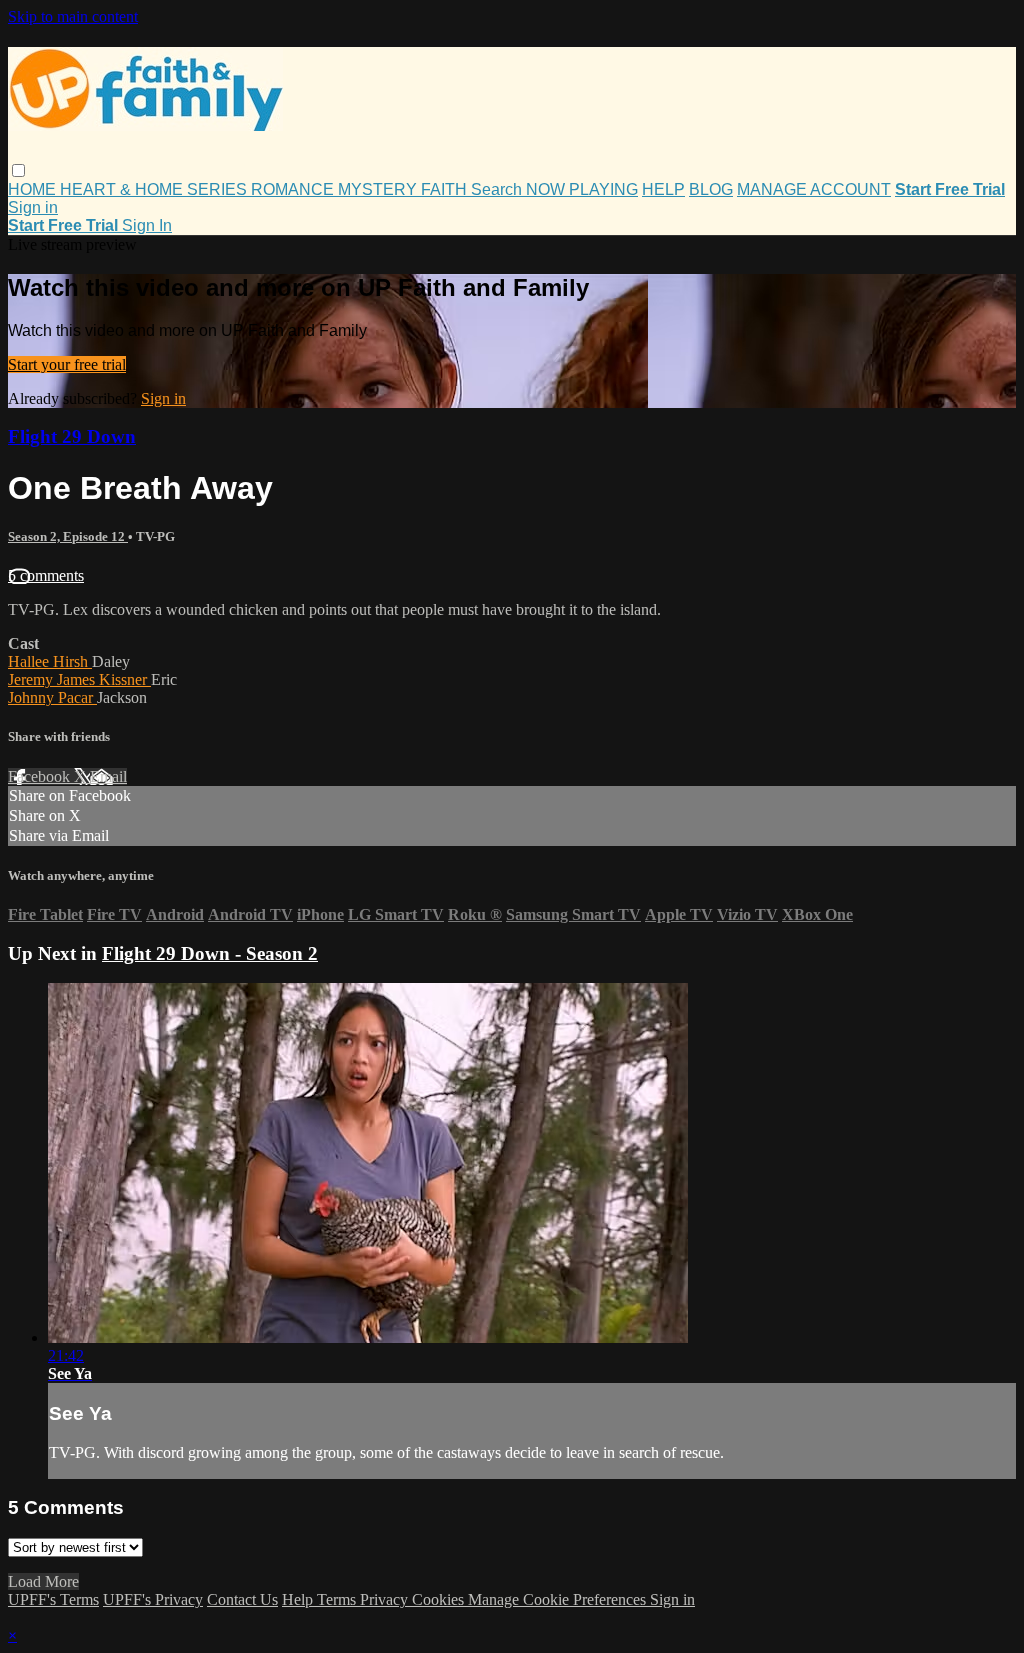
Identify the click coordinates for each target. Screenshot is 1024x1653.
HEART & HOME (123, 189)
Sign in (33, 207)
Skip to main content (73, 16)
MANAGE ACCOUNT (814, 189)
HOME (34, 189)
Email (108, 776)
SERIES (219, 189)
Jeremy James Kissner (79, 679)
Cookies (440, 1599)
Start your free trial (67, 364)
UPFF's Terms (53, 1599)
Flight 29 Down (72, 436)
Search (498, 189)
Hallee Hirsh (50, 661)
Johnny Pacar (52, 697)
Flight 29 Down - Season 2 (210, 953)
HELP (663, 189)
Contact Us (242, 1599)
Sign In (147, 225)
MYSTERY (379, 189)
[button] (18, 170)
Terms (338, 1599)
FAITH (446, 189)
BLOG (711, 189)
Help (299, 1599)
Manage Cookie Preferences (559, 1599)
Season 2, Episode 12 (68, 536)
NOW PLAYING (582, 189)
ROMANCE (294, 189)
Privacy (386, 1599)
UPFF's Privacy (153, 1599)
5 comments (46, 575)
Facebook (41, 776)
